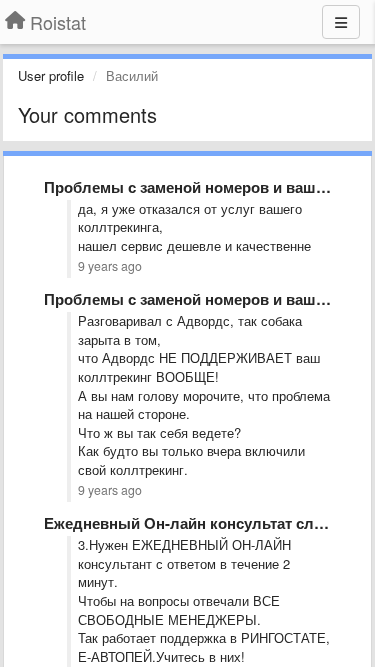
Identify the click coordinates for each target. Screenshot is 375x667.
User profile (51, 75)
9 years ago (110, 266)
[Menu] (341, 22)
